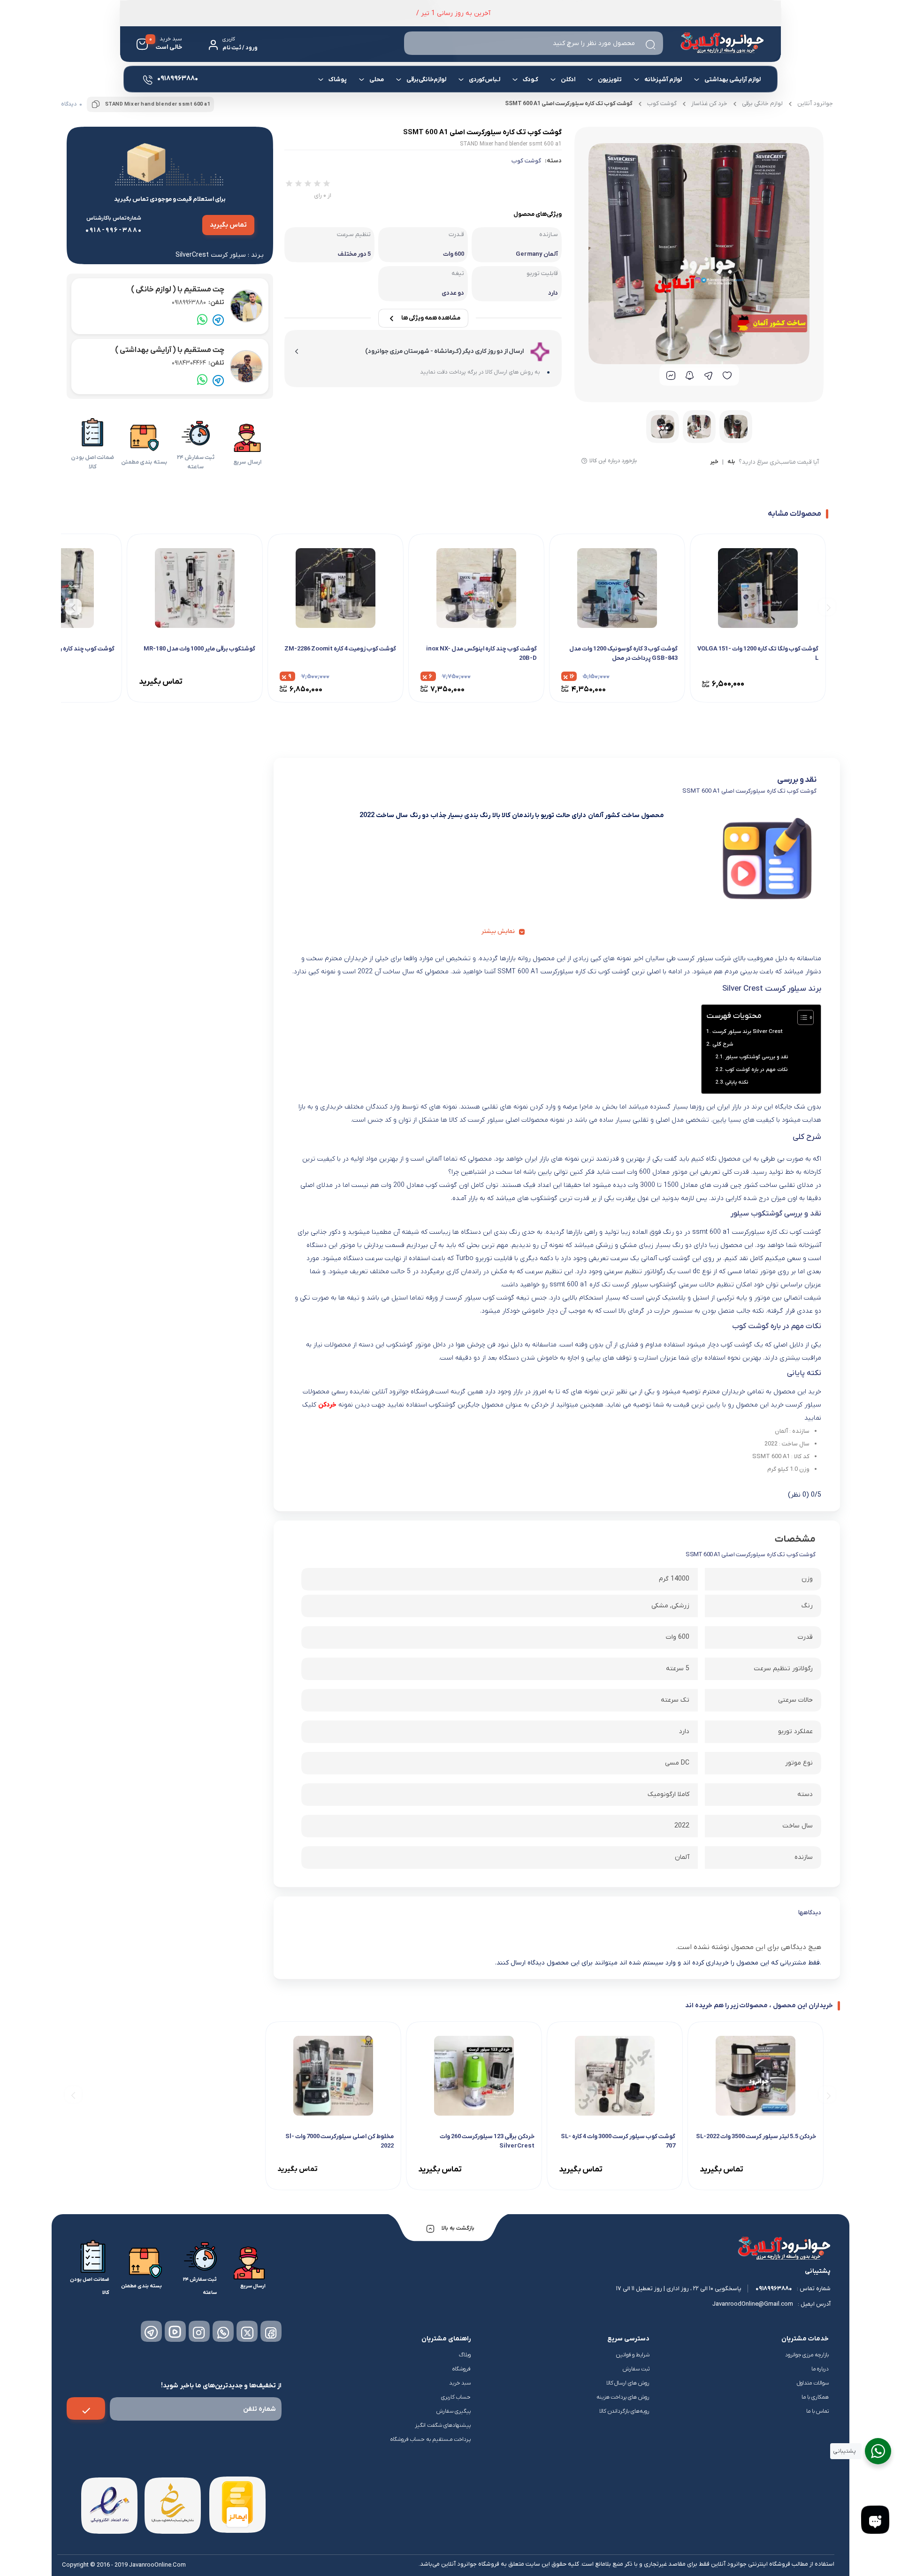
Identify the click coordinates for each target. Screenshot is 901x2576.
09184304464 (198, 363)
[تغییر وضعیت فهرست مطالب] (801, 1017)
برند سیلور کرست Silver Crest (747, 1032)
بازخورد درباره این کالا (613, 461)
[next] (73, 607)
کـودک (531, 80)
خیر (714, 462)
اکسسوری (373, 111)
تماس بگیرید (228, 225)
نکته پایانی (737, 1082)
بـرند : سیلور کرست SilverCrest (220, 255)
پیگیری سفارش (454, 2411)
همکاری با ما (815, 2397)
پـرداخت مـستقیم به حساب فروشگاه (431, 2439)
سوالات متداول (813, 2383)
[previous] (827, 607)
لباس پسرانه (608, 114)
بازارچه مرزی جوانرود (807, 2355)
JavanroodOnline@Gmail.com (753, 2304)
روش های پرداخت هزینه (623, 2397)
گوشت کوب (526, 161)
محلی (377, 80)
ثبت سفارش (636, 2369)
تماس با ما (817, 2411)
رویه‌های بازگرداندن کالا (624, 2411)
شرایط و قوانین (633, 2355)
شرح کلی (722, 1044)
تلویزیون (610, 80)
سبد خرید (460, 2383)
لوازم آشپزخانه (663, 80)
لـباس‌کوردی (485, 80)
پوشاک (338, 80)
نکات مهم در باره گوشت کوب (756, 1070)
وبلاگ (465, 2355)
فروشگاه (462, 2369)
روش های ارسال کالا (628, 2383)
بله (731, 462)
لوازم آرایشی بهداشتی (733, 80)
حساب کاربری (456, 2397)
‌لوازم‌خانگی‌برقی (426, 80)
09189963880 (198, 302)
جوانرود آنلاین (815, 103)
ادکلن (568, 80)
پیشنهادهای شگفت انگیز (443, 2425)
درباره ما (820, 2369)
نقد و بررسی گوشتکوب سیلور (756, 1057)
